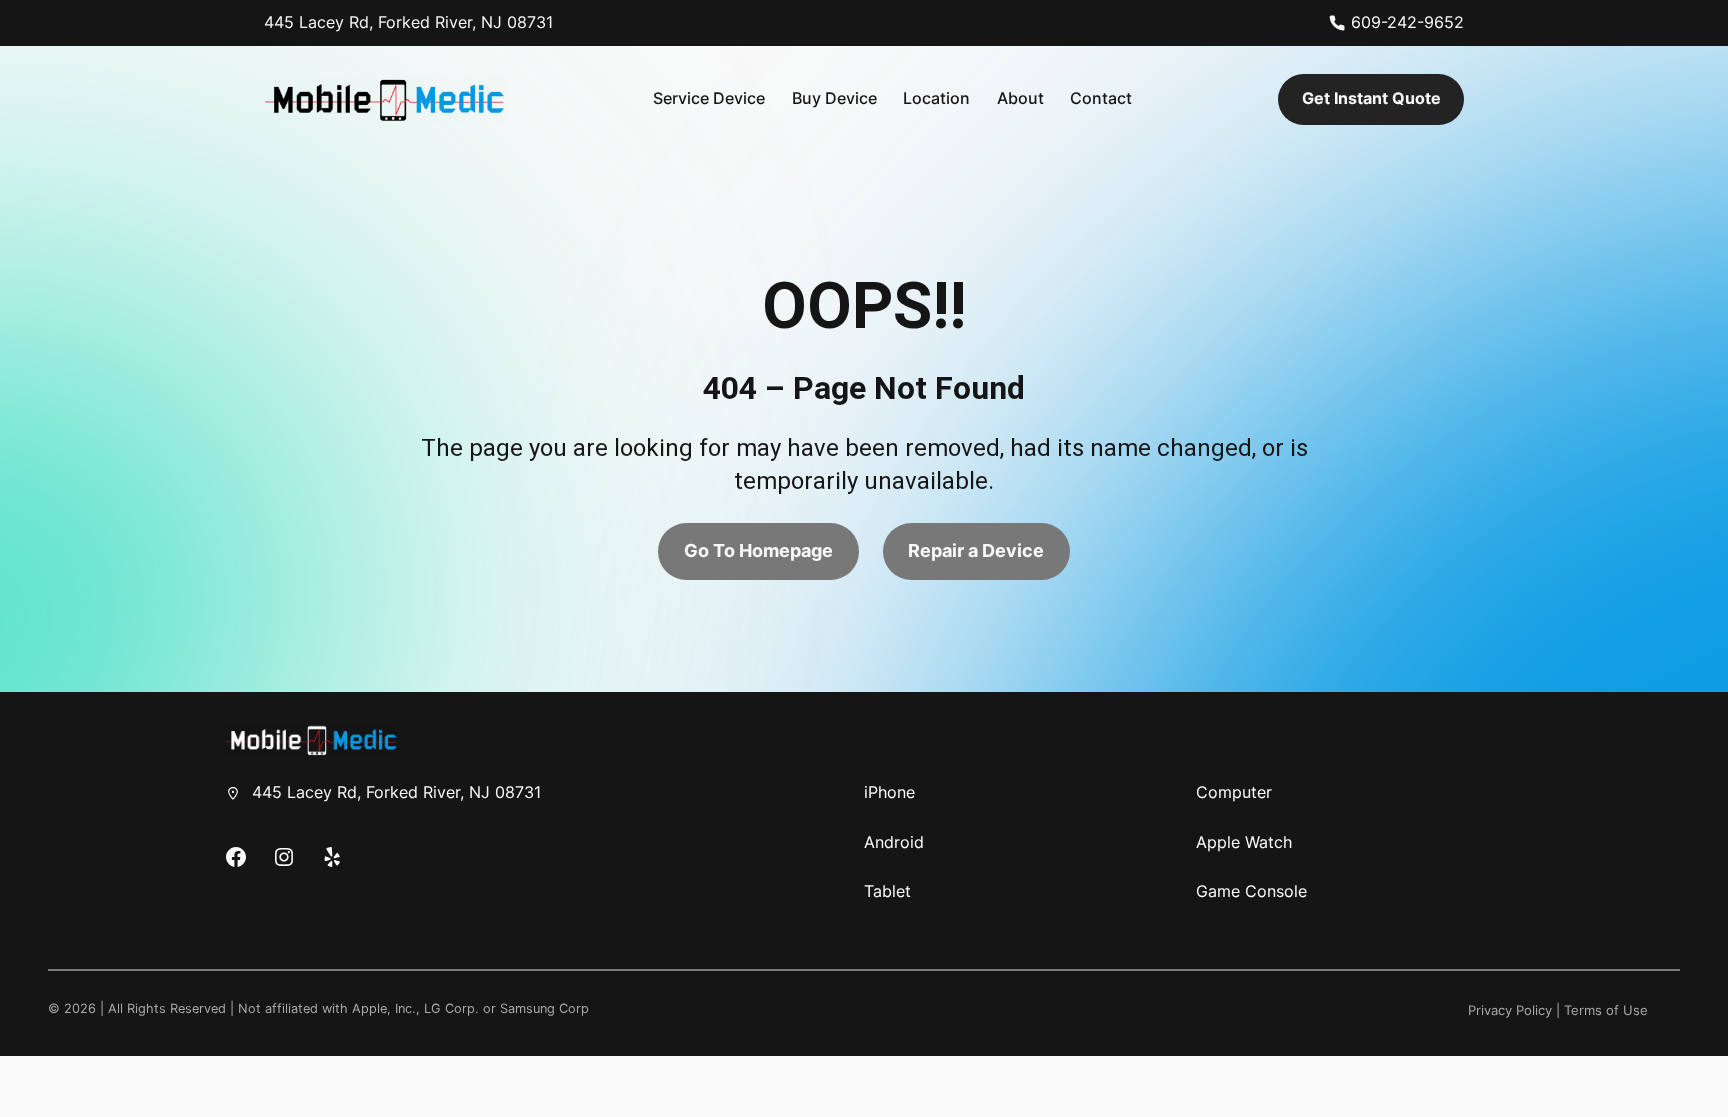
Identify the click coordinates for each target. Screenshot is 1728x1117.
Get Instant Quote (1371, 98)
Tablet (887, 891)
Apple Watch (1244, 842)
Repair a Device (976, 550)
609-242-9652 (1407, 22)
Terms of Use (1606, 1010)
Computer (1234, 792)
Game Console (1251, 891)
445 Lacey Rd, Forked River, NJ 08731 (408, 22)
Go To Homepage (758, 550)
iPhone (889, 792)
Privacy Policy (1510, 1010)
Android (894, 842)
